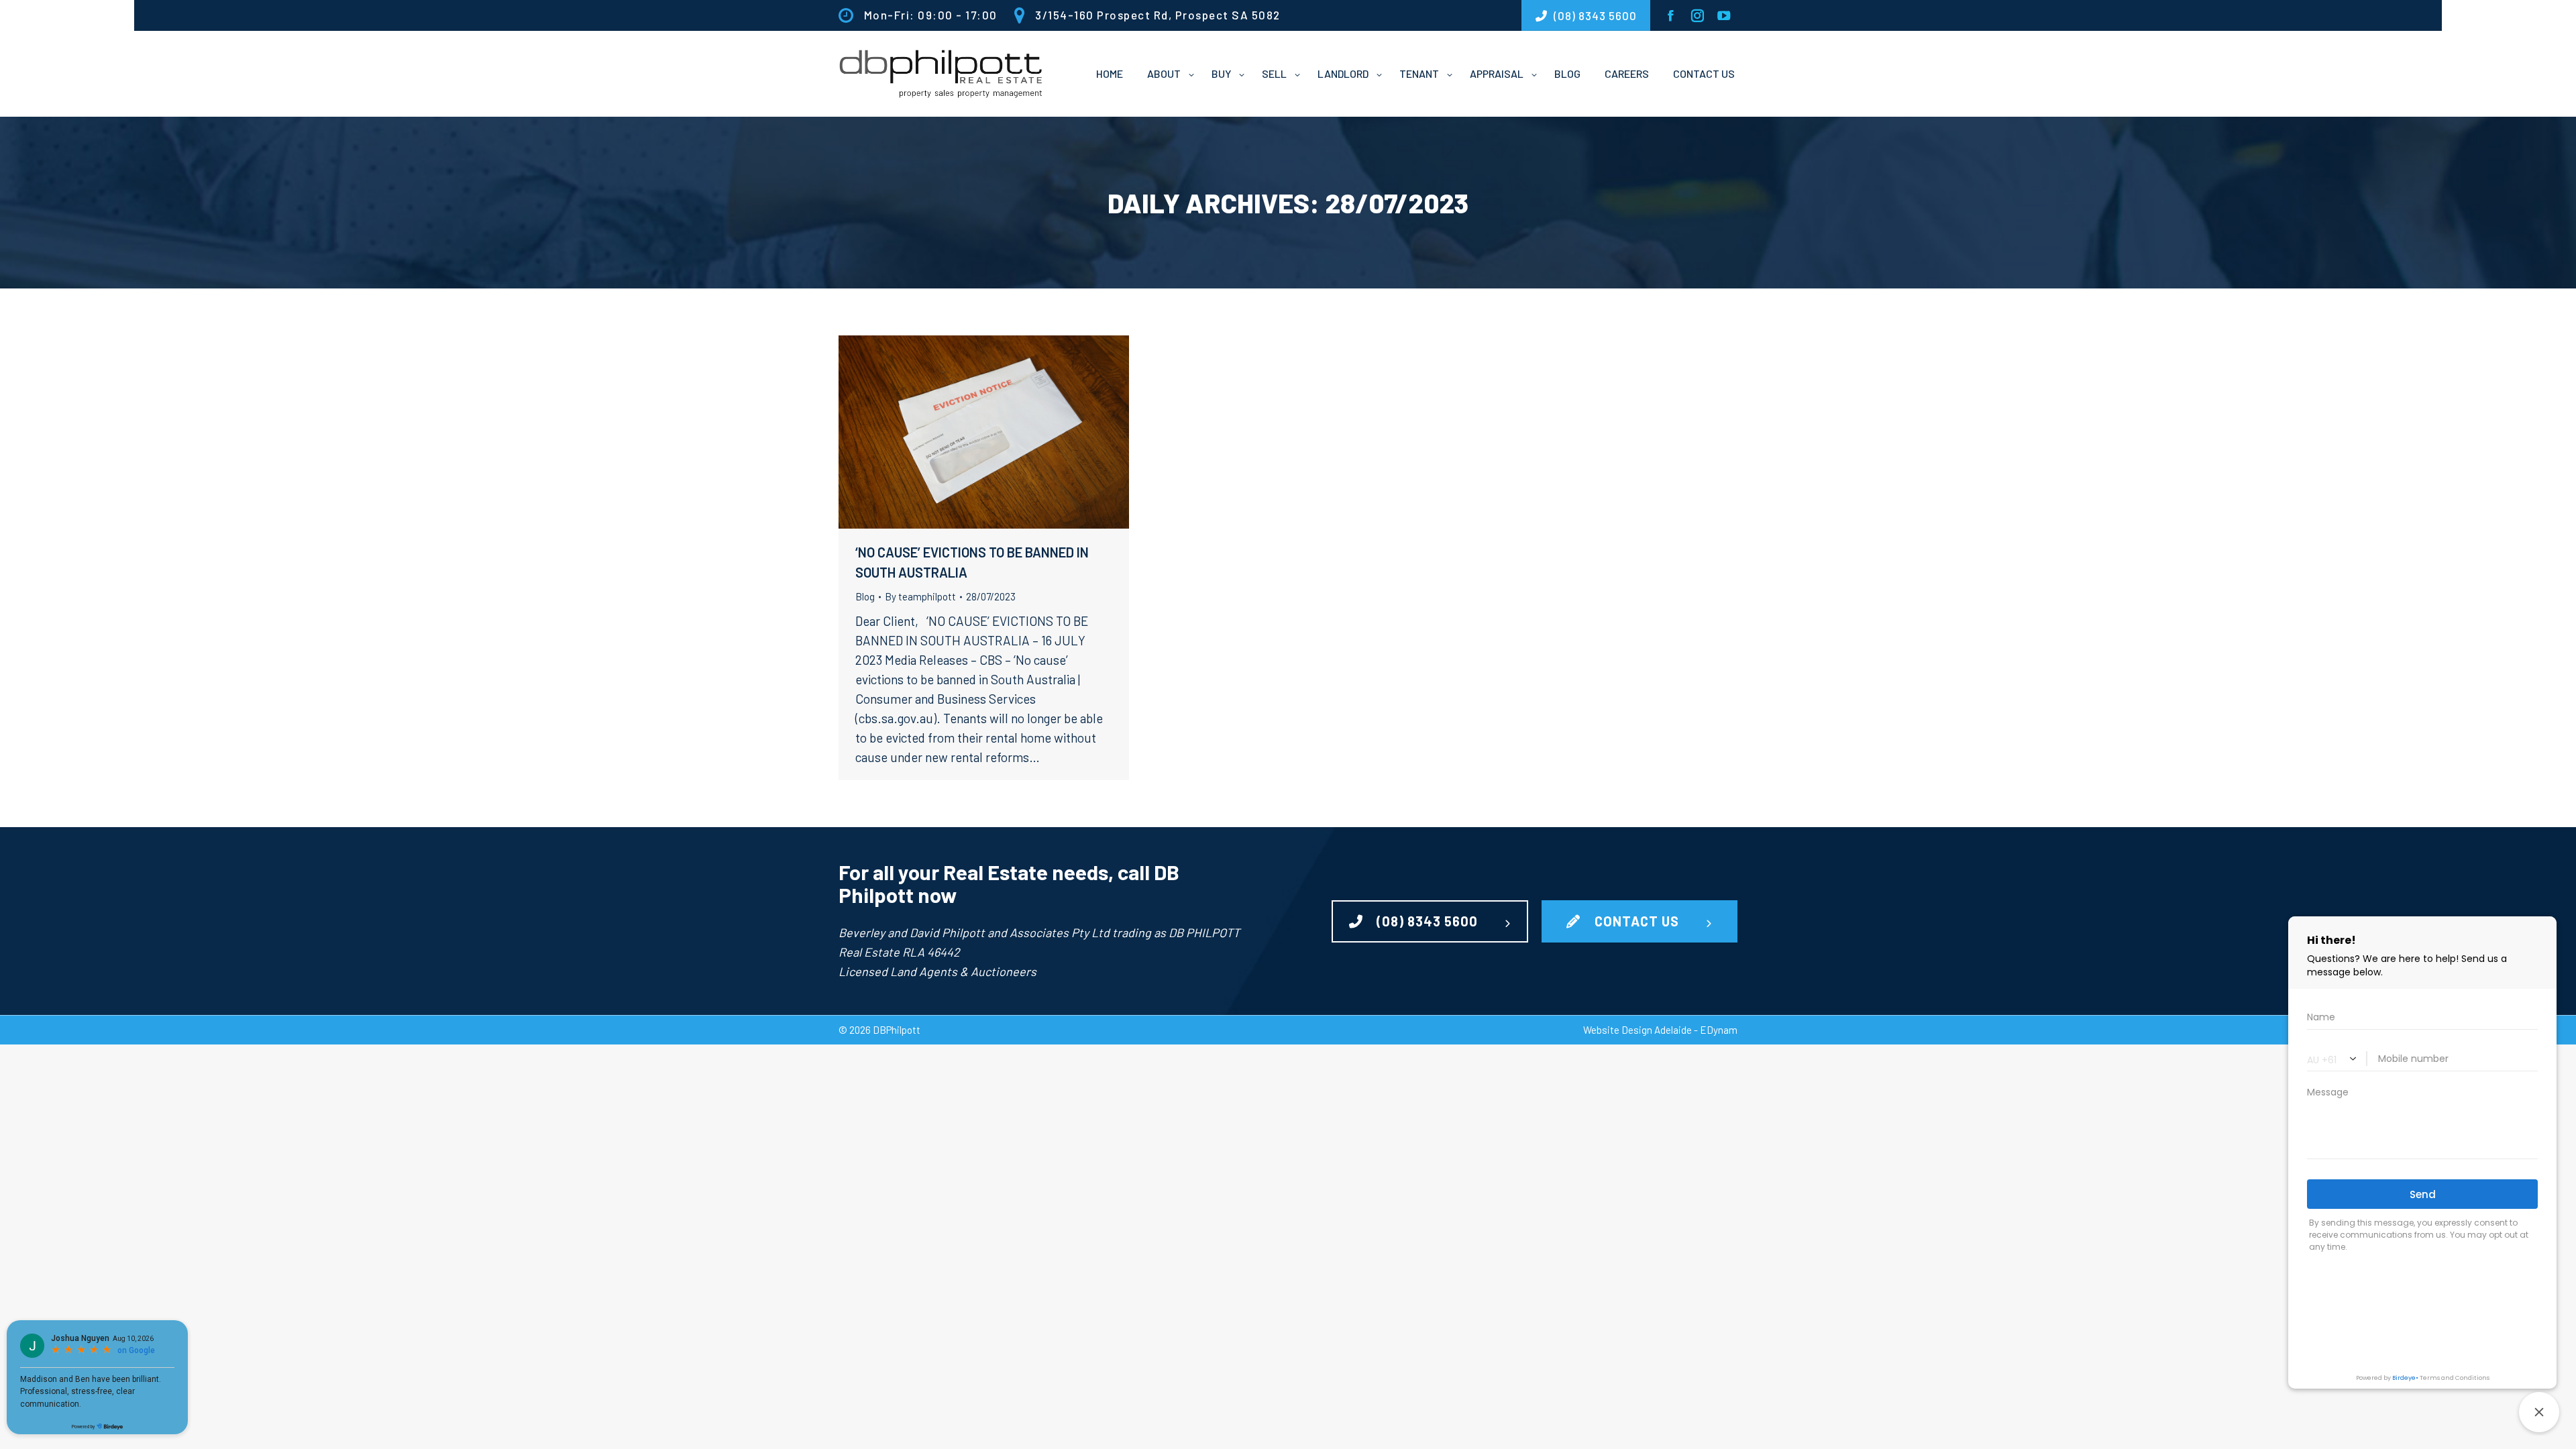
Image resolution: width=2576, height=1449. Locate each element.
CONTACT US (1637, 921)
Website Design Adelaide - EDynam (1660, 1030)
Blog (865, 596)
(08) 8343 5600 (1427, 921)
